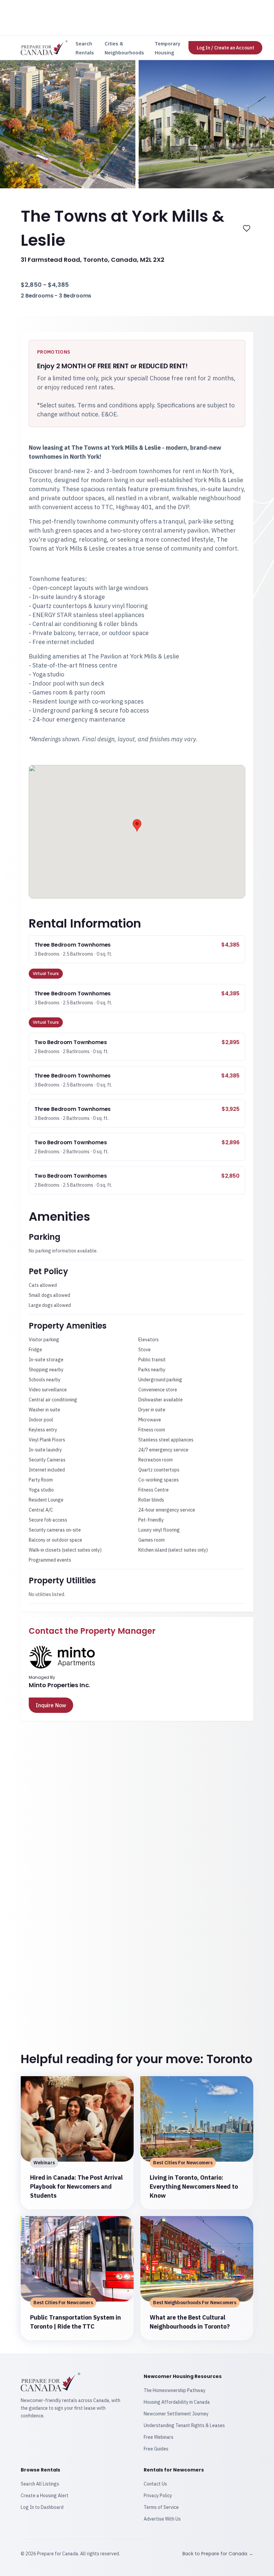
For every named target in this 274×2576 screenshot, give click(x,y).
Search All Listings (40, 2484)
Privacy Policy (158, 2496)
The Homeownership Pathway (175, 2390)
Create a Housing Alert (45, 2496)
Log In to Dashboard (42, 2507)
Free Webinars (159, 2437)
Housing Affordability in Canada (177, 2402)
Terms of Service (161, 2507)
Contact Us (155, 2484)
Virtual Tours (46, 973)
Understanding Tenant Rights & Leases (184, 2425)
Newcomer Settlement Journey (176, 2414)
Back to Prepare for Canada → (218, 2554)
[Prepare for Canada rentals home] (44, 48)
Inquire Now (51, 1705)
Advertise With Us (162, 2519)
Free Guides (156, 2449)
